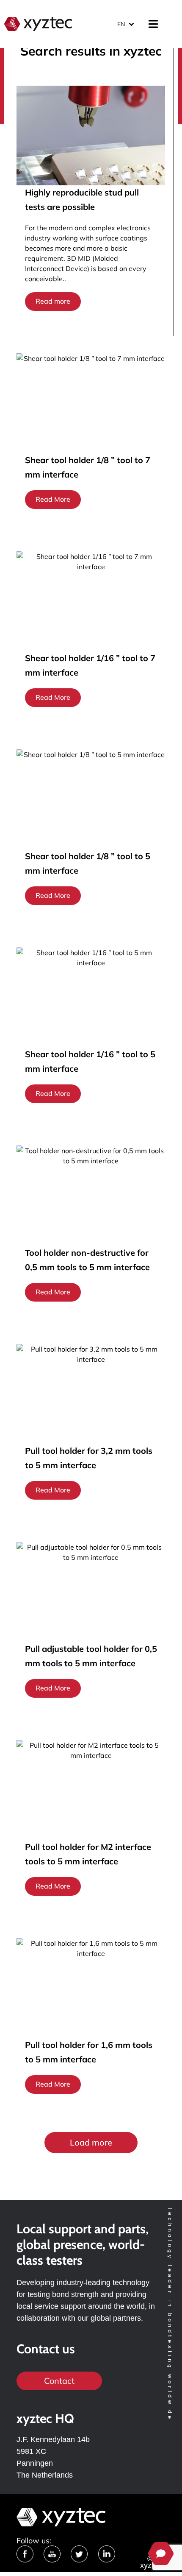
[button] (91, 2143)
